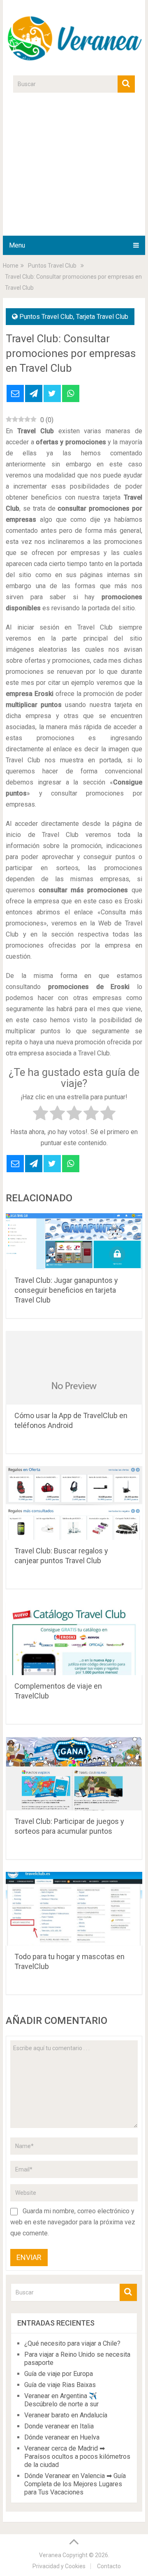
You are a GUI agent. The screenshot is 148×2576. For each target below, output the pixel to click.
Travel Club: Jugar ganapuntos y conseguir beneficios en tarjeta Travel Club (66, 1290)
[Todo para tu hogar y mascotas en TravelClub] (74, 1909)
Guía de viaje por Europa (59, 2374)
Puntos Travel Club (46, 317)
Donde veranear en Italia (59, 2426)
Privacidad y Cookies (59, 2566)
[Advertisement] (74, 169)
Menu (17, 245)
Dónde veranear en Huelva (62, 2437)
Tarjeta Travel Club (102, 317)
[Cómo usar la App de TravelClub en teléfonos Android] (74, 1368)
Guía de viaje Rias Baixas (60, 2385)
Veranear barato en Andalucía (66, 2415)
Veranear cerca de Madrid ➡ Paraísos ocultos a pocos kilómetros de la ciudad (77, 2457)
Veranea (50, 2555)
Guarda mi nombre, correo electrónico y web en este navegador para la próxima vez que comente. (73, 2222)
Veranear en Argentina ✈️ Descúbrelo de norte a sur (61, 2400)
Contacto (109, 2566)
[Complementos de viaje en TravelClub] (74, 1638)
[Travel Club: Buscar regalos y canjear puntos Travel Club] (74, 1503)
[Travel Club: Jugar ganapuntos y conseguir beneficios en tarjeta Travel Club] (74, 1241)
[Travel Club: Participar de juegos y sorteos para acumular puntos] (74, 1773)
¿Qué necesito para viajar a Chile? (72, 2343)
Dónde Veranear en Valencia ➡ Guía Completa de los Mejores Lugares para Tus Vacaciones (75, 2484)
